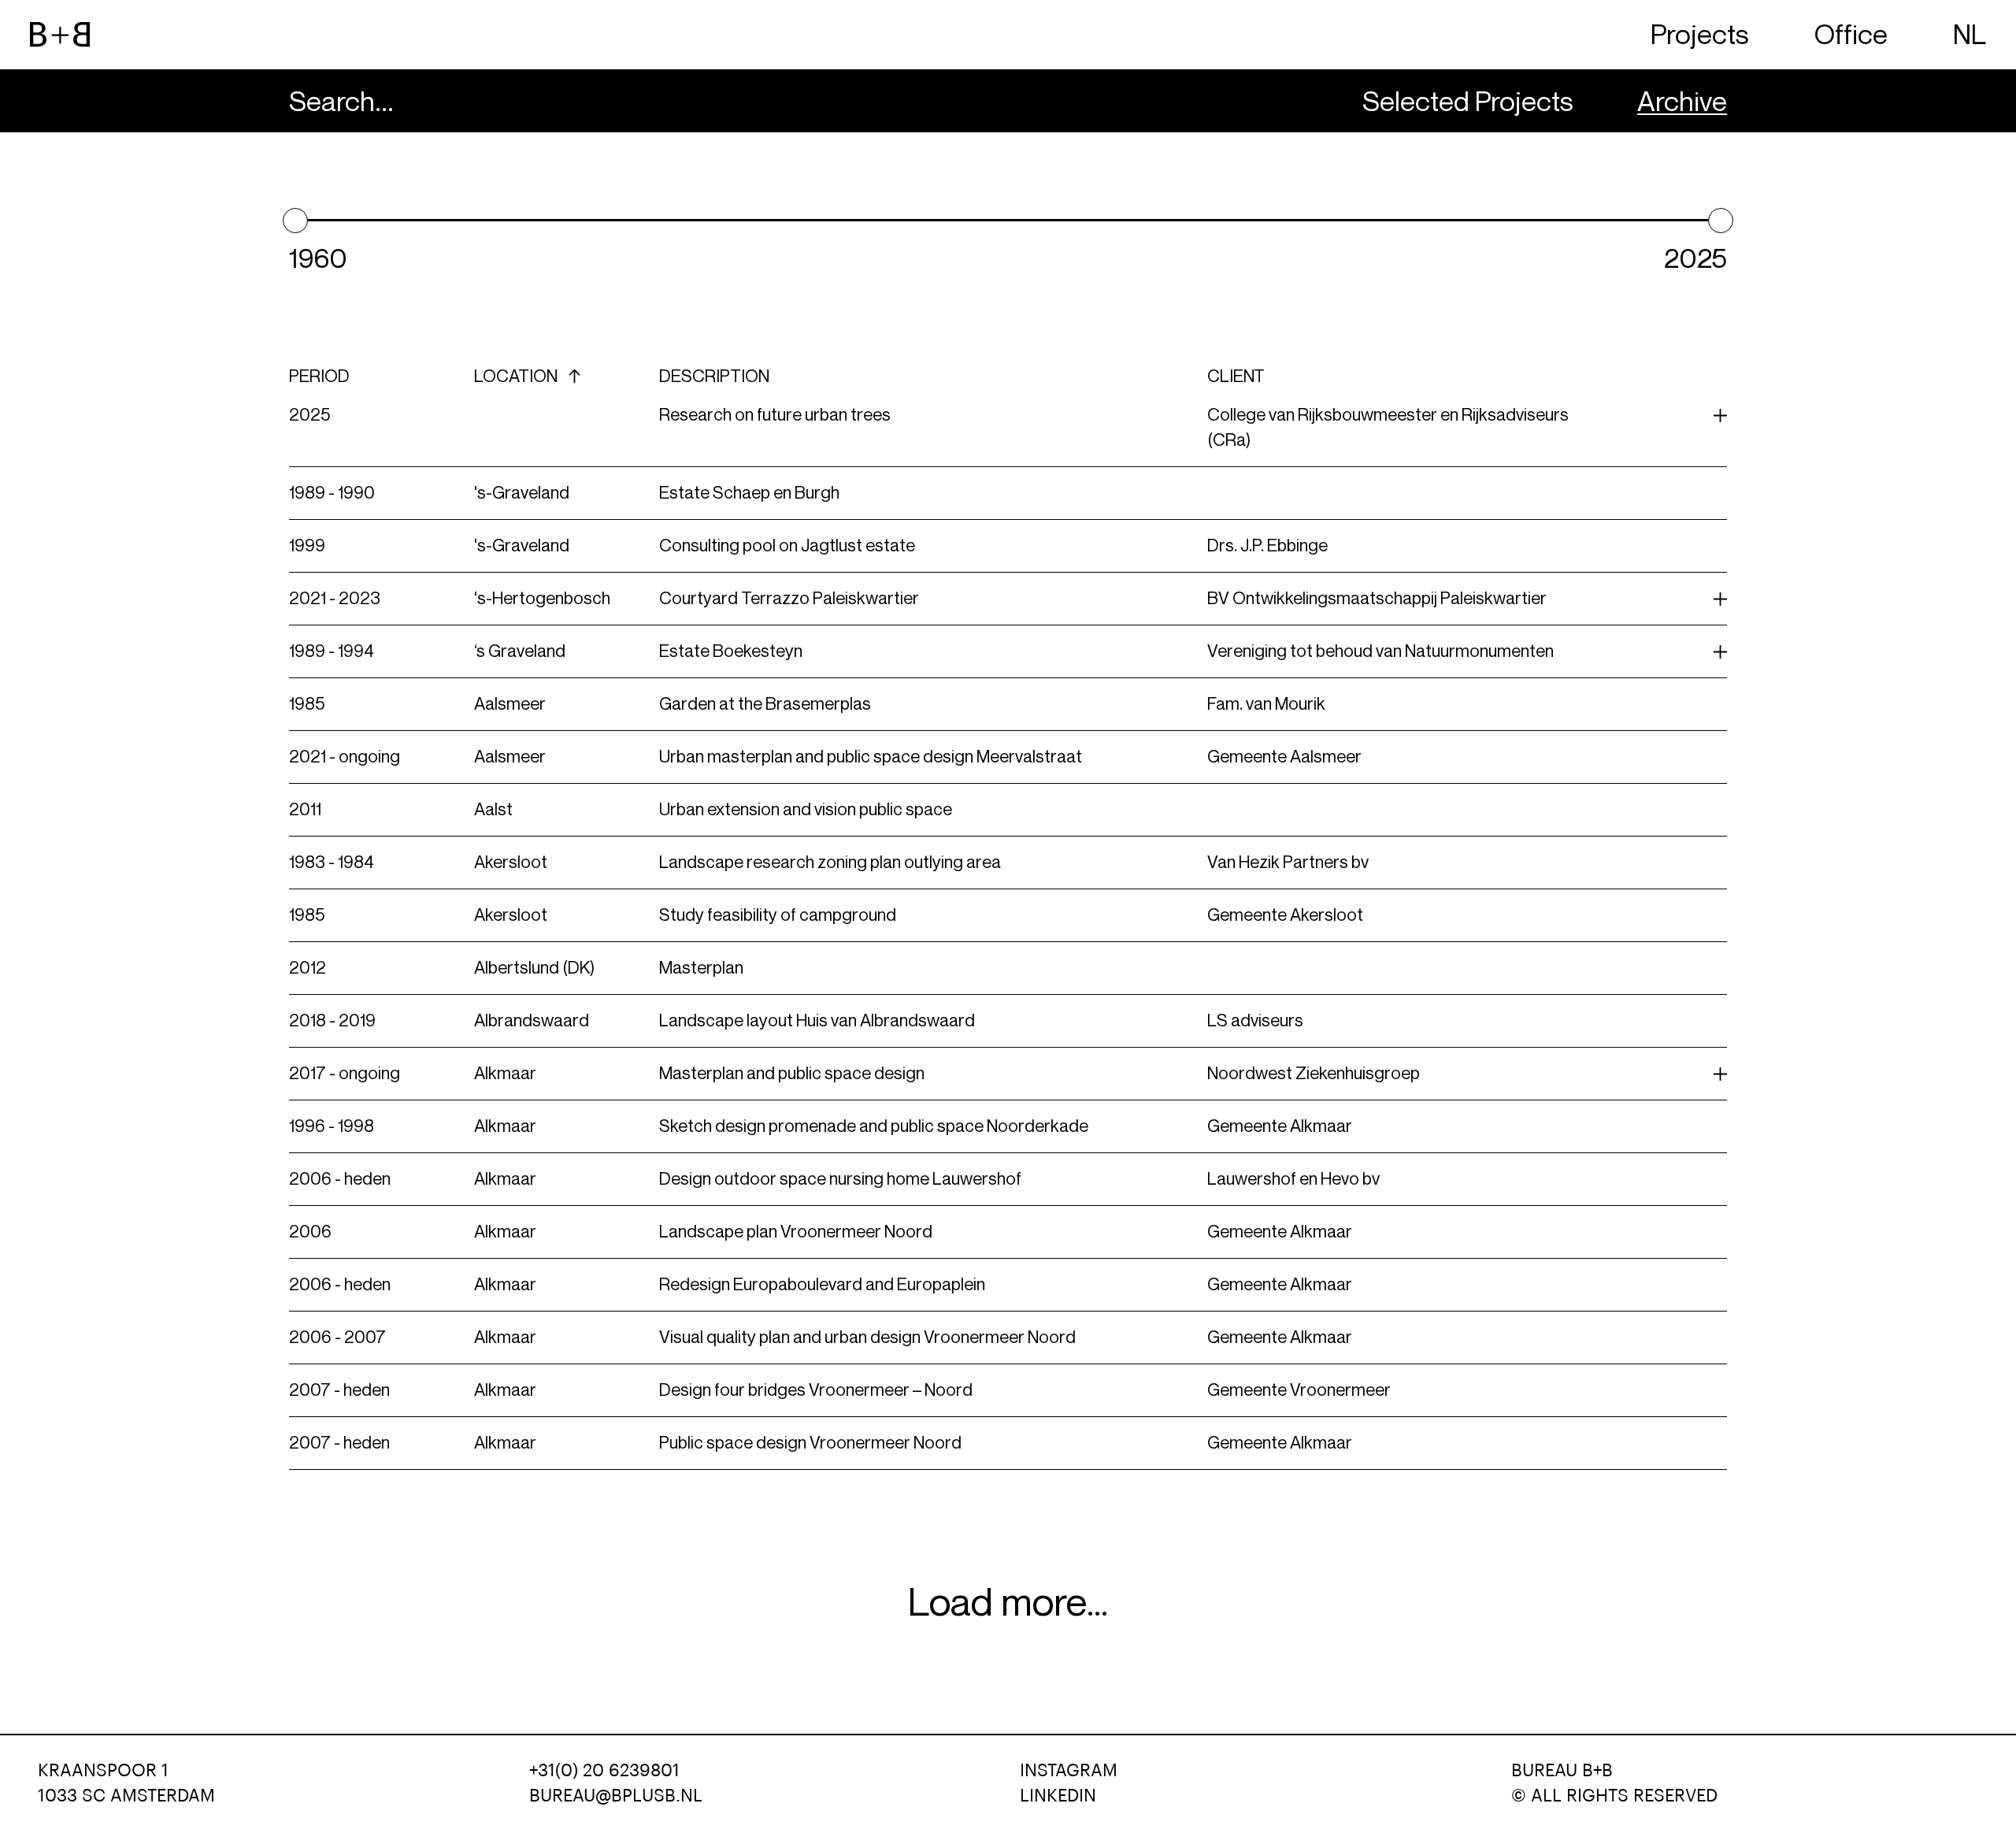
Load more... (1008, 1602)
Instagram (1069, 1771)
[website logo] (60, 35)
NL (1970, 34)
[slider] (295, 221)
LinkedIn (1058, 1796)
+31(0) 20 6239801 (604, 1771)
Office (1851, 34)
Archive (1682, 101)
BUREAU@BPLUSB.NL (616, 1796)
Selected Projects (1468, 101)
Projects (1700, 34)
